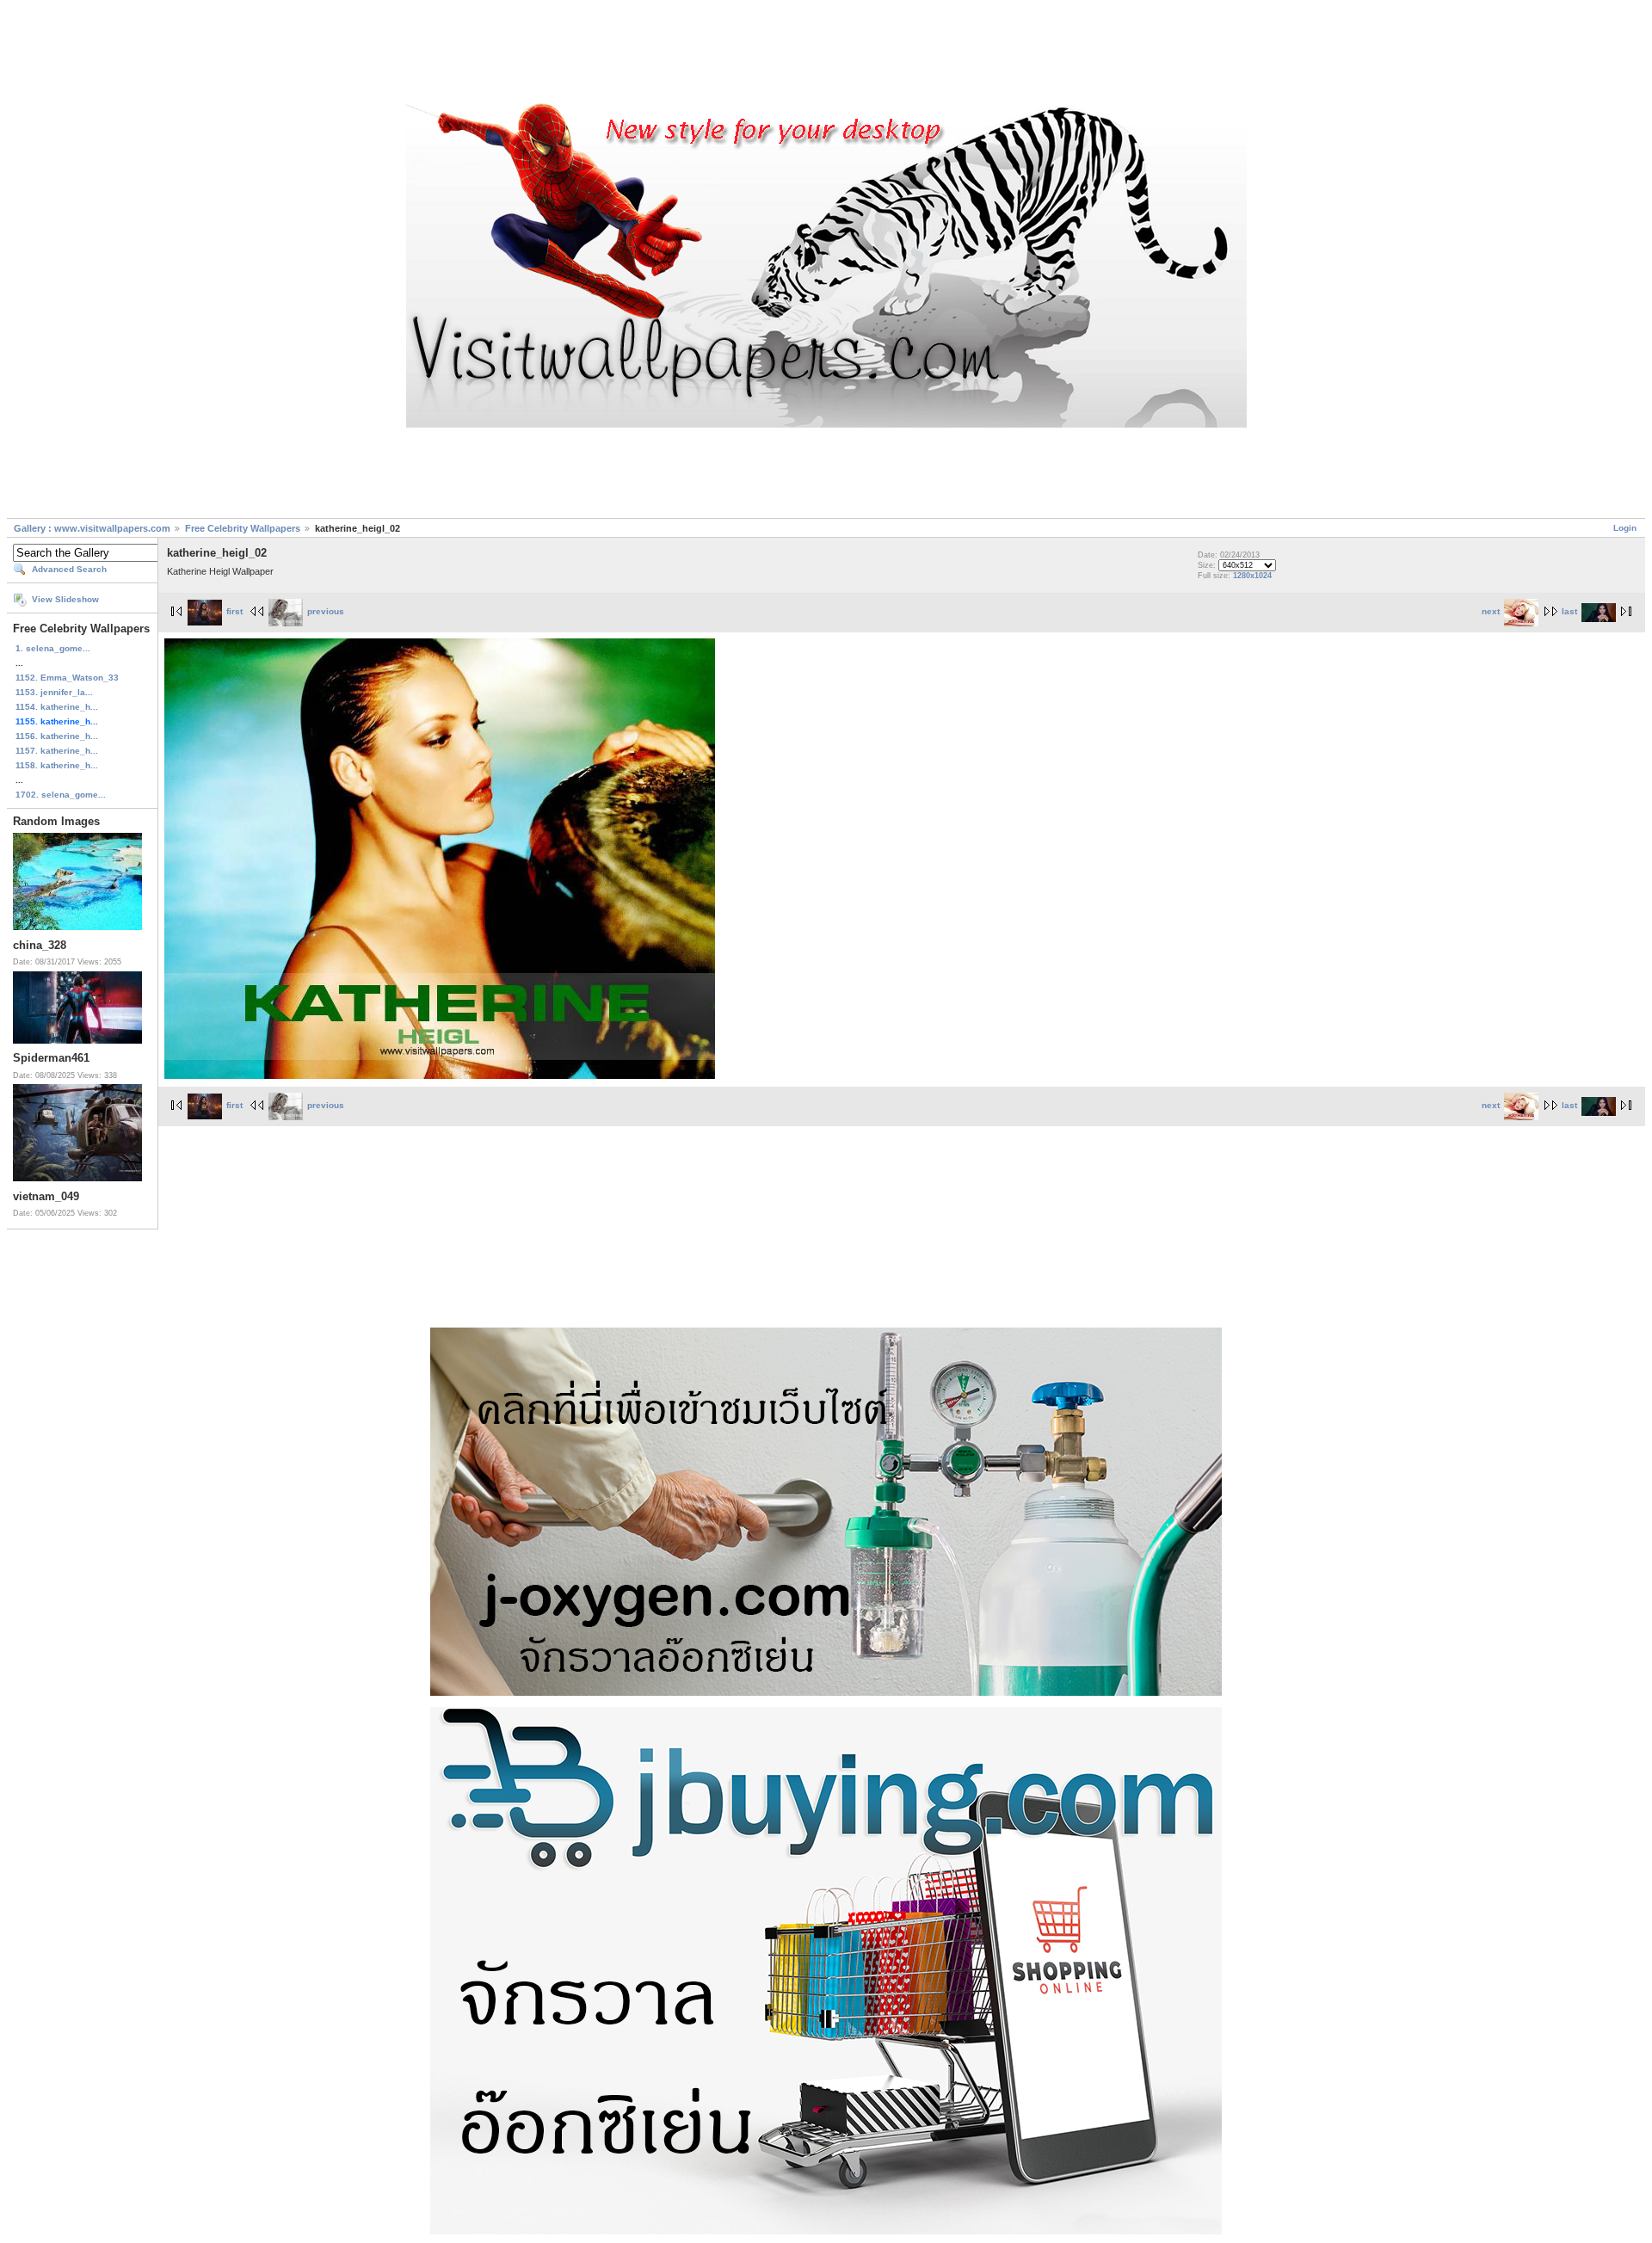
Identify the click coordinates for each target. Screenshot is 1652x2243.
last (1569, 611)
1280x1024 (1252, 576)
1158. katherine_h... (57, 765)
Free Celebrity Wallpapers (243, 528)
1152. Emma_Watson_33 (67, 678)
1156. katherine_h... (57, 736)
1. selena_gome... (53, 648)
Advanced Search (69, 569)
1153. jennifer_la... (54, 692)
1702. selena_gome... (61, 795)
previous (326, 611)
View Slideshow (65, 599)
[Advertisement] (826, 54)
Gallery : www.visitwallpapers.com (92, 528)
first (234, 611)
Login (1625, 528)
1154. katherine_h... (57, 707)
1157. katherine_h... (57, 751)
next (1491, 611)
